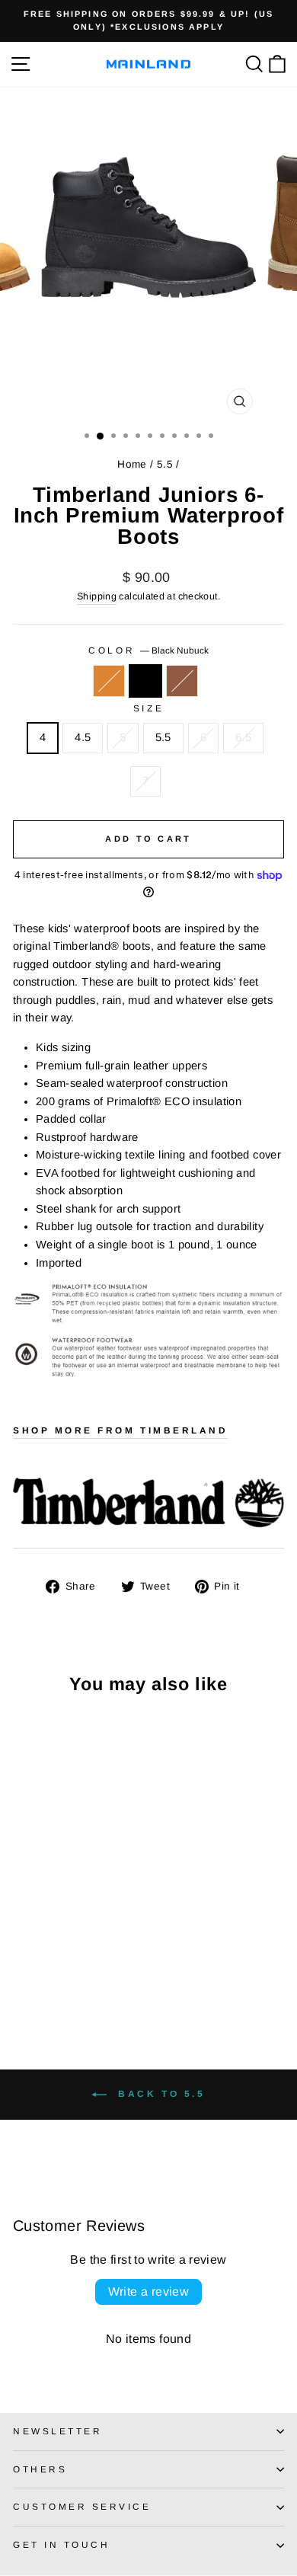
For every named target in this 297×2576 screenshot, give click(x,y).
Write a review (149, 2292)
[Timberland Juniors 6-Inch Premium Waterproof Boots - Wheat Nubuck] (22, 1978)
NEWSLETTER (57, 2431)
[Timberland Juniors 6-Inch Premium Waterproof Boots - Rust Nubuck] (57, 1978)
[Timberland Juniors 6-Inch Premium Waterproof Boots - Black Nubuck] (39, 1978)
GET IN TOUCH (61, 2544)
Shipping (97, 596)
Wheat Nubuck (109, 681)
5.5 (165, 464)
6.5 (243, 737)
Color (148, 650)
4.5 (83, 737)
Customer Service (82, 2506)
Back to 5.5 (159, 2094)
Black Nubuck (145, 681)
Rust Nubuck (182, 681)
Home (132, 464)
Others (40, 2469)
